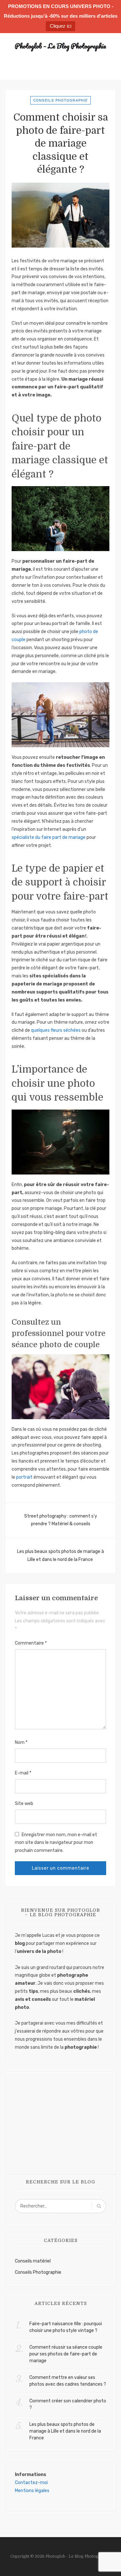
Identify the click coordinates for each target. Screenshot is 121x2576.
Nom (21, 1742)
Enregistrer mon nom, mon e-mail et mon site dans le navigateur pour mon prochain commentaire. (56, 1843)
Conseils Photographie (60, 100)
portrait (24, 1477)
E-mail (23, 1773)
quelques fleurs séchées (56, 1030)
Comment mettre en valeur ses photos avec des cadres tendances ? (68, 2381)
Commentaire (31, 1643)
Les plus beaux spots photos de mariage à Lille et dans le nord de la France (60, 1556)
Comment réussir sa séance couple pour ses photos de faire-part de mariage (66, 2354)
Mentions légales (32, 2491)
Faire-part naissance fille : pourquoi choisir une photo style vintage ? (66, 2327)
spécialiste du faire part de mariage (49, 837)
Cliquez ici (60, 26)
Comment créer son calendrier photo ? (68, 2404)
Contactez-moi (31, 2483)
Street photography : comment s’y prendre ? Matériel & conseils (61, 1520)
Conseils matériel (33, 2261)
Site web (24, 1804)
